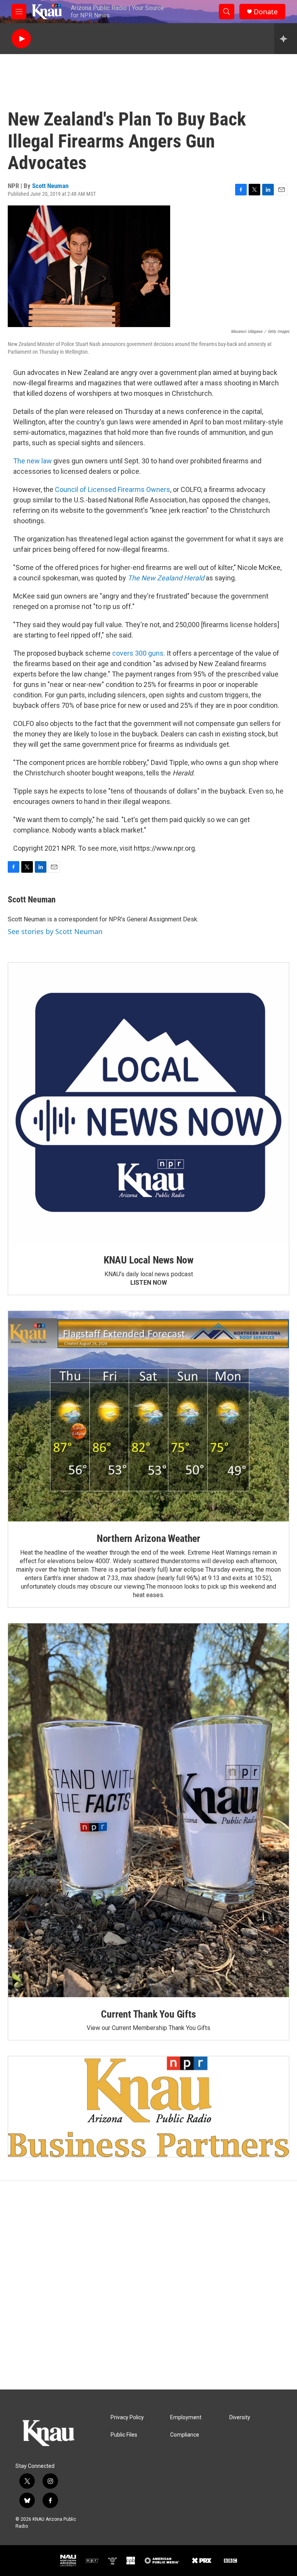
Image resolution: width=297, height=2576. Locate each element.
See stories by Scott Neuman (55, 931)
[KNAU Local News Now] (148, 1103)
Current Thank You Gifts (148, 2014)
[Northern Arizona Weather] (148, 1416)
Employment (186, 2417)
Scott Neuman (50, 186)
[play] (21, 39)
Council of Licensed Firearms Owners (113, 489)
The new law (32, 461)
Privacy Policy (127, 2417)
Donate (266, 12)
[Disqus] (148, 2285)
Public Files (124, 2435)
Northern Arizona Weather (148, 1538)
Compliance (185, 2435)
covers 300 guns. (139, 653)
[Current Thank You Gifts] (148, 1810)
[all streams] (286, 39)
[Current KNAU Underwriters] (148, 2107)
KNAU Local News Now (148, 1260)
